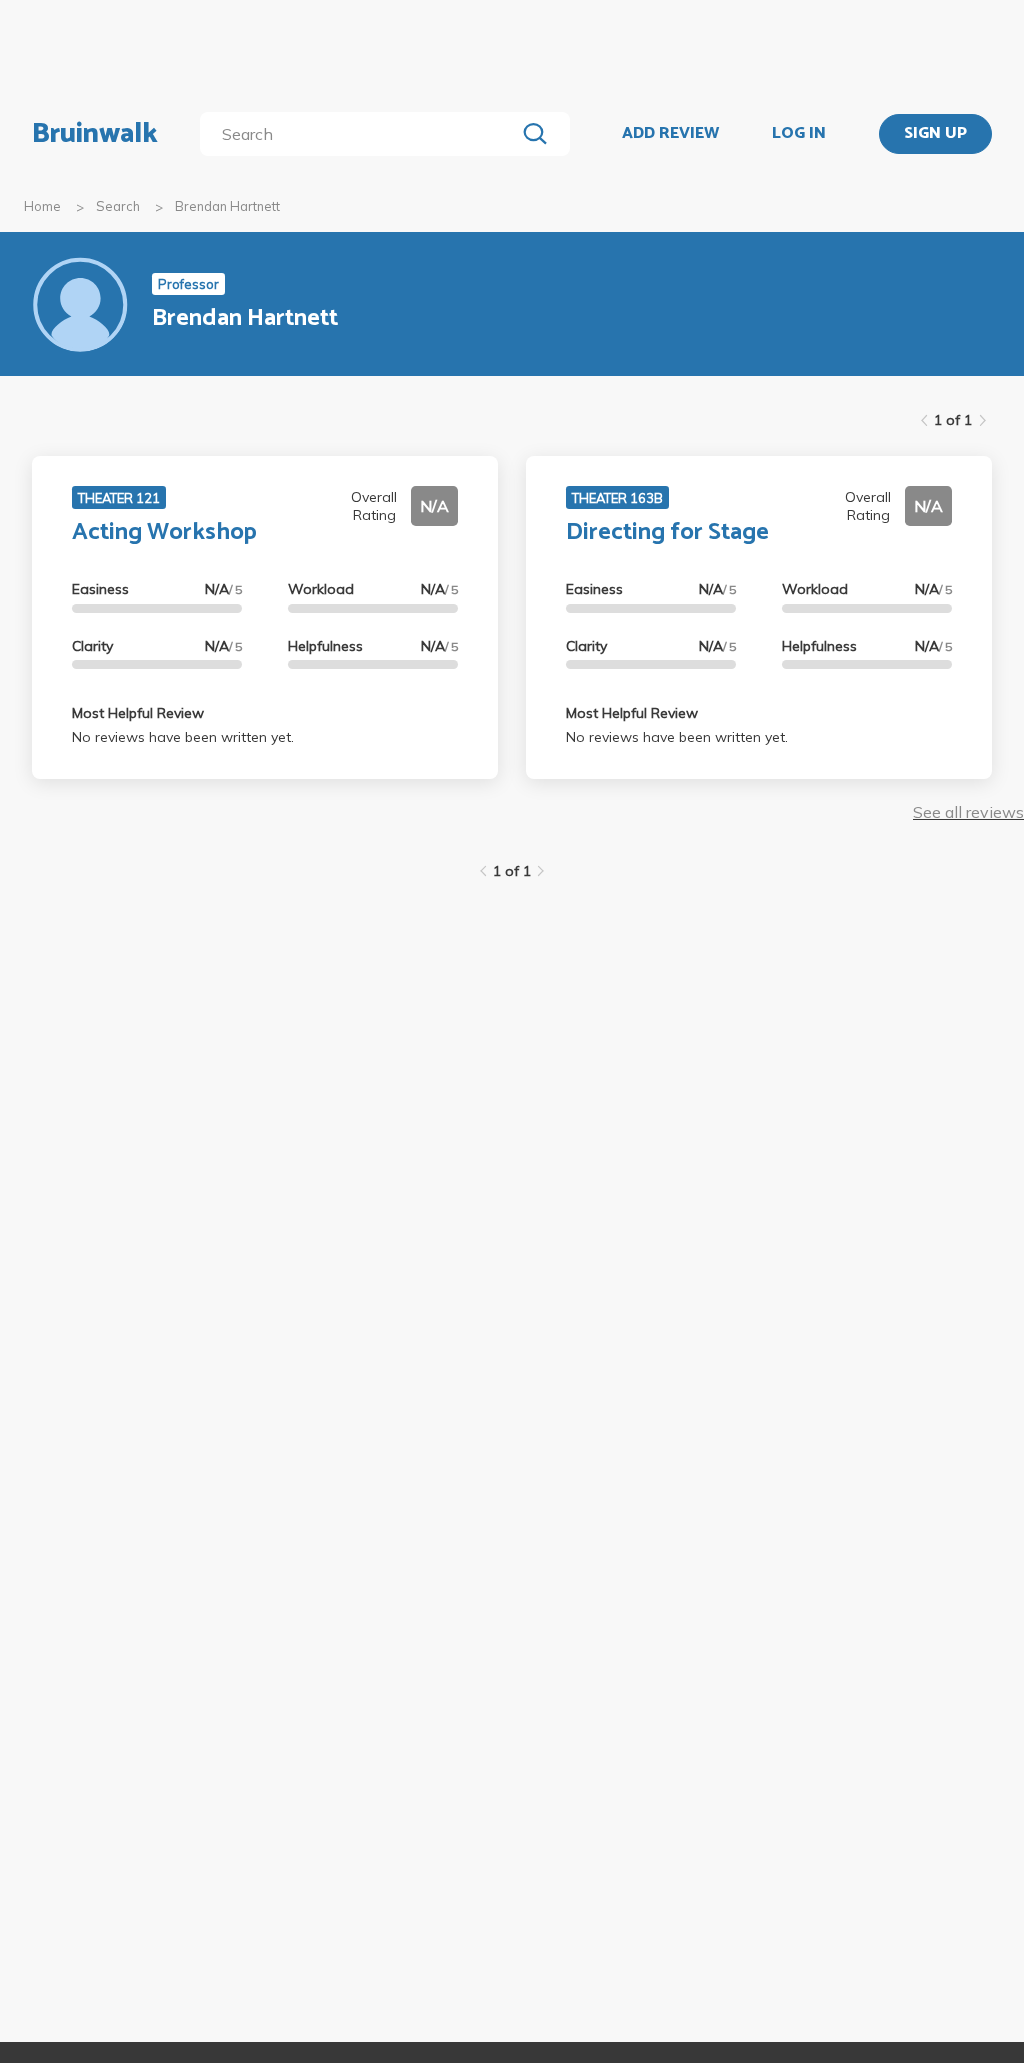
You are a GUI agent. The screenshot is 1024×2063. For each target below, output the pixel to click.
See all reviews (968, 812)
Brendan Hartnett (227, 206)
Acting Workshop (164, 532)
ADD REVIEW (670, 134)
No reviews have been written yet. (183, 737)
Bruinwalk (95, 134)
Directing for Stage (667, 532)
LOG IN (799, 134)
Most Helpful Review (138, 713)
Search (118, 206)
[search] (361, 134)
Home (42, 206)
